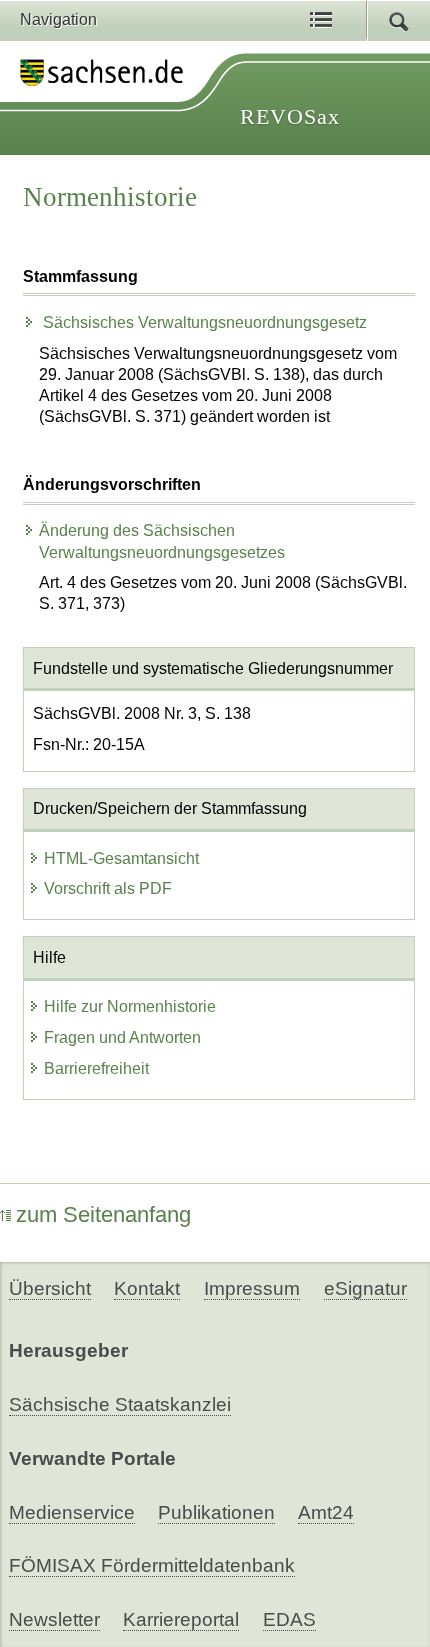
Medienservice (72, 1512)
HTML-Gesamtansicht (121, 858)
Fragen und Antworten (122, 1037)
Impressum (252, 1288)
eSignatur (365, 1288)
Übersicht (50, 1288)
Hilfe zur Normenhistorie (130, 1006)
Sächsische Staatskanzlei (120, 1404)
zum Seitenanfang (103, 1214)
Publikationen (216, 1512)
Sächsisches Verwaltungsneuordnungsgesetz (203, 322)
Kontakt (147, 1288)
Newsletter (54, 1619)
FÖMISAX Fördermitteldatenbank (152, 1565)
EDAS (289, 1619)
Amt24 (326, 1512)
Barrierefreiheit (96, 1068)
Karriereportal (181, 1619)
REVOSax (290, 116)
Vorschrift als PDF (108, 888)
